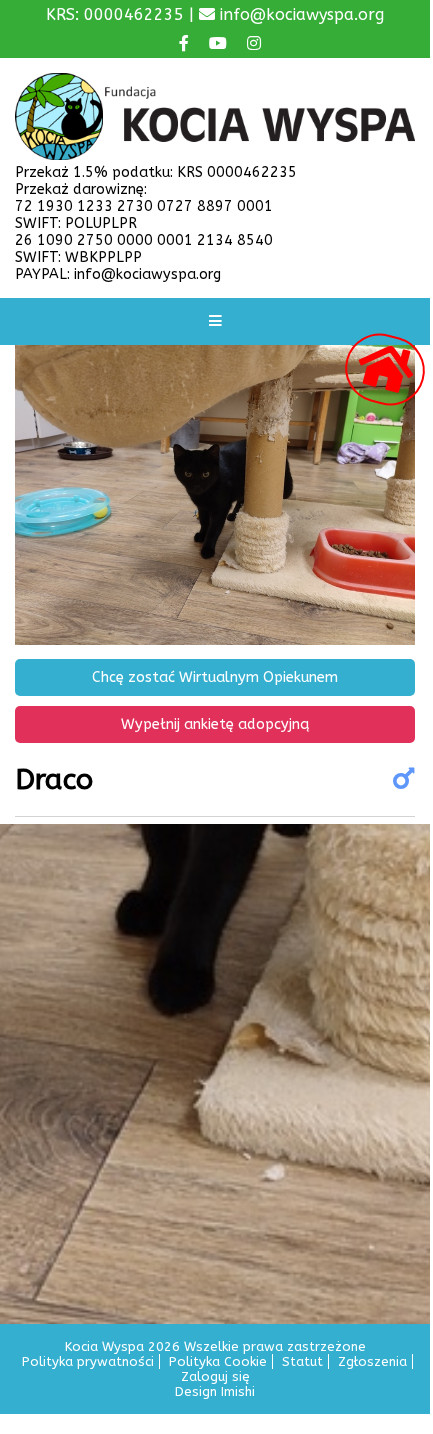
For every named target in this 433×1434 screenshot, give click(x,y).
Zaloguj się (215, 1376)
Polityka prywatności (88, 1361)
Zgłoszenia (372, 1361)
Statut (302, 1361)
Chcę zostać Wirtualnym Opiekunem (215, 677)
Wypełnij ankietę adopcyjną (215, 724)
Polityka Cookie (218, 1361)
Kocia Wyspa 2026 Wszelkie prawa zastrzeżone (215, 1346)
